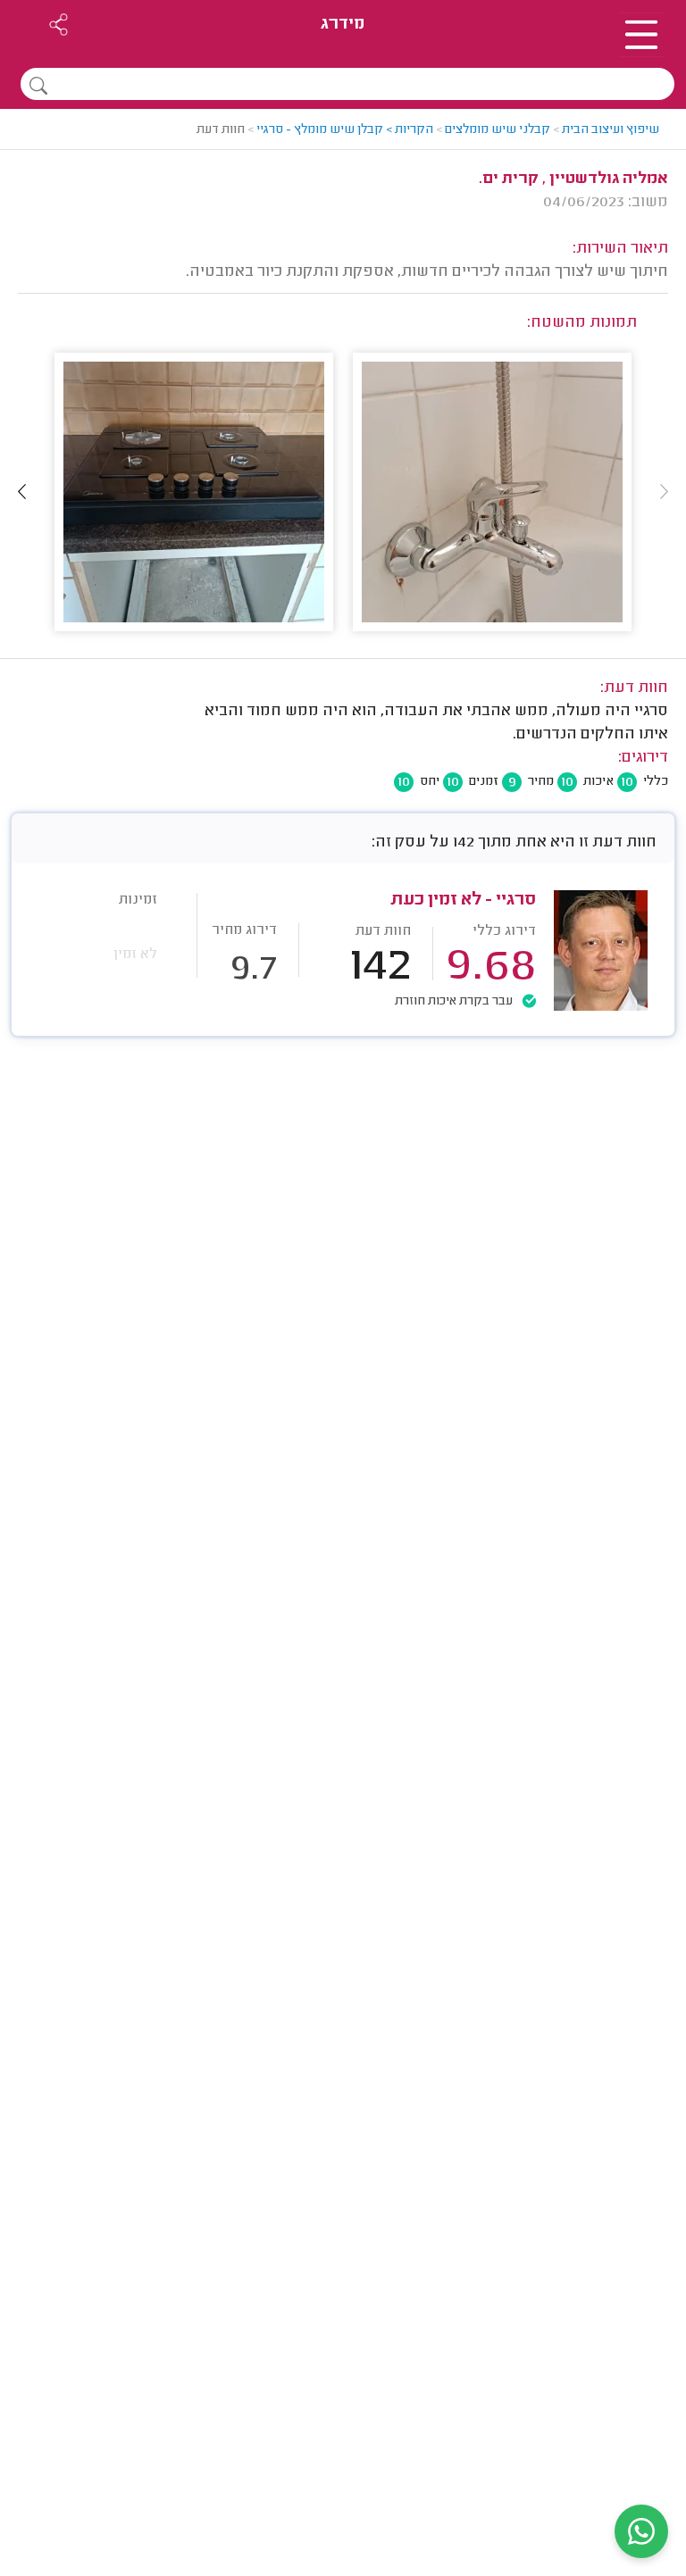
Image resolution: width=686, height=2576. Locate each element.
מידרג (343, 25)
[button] (22, 492)
